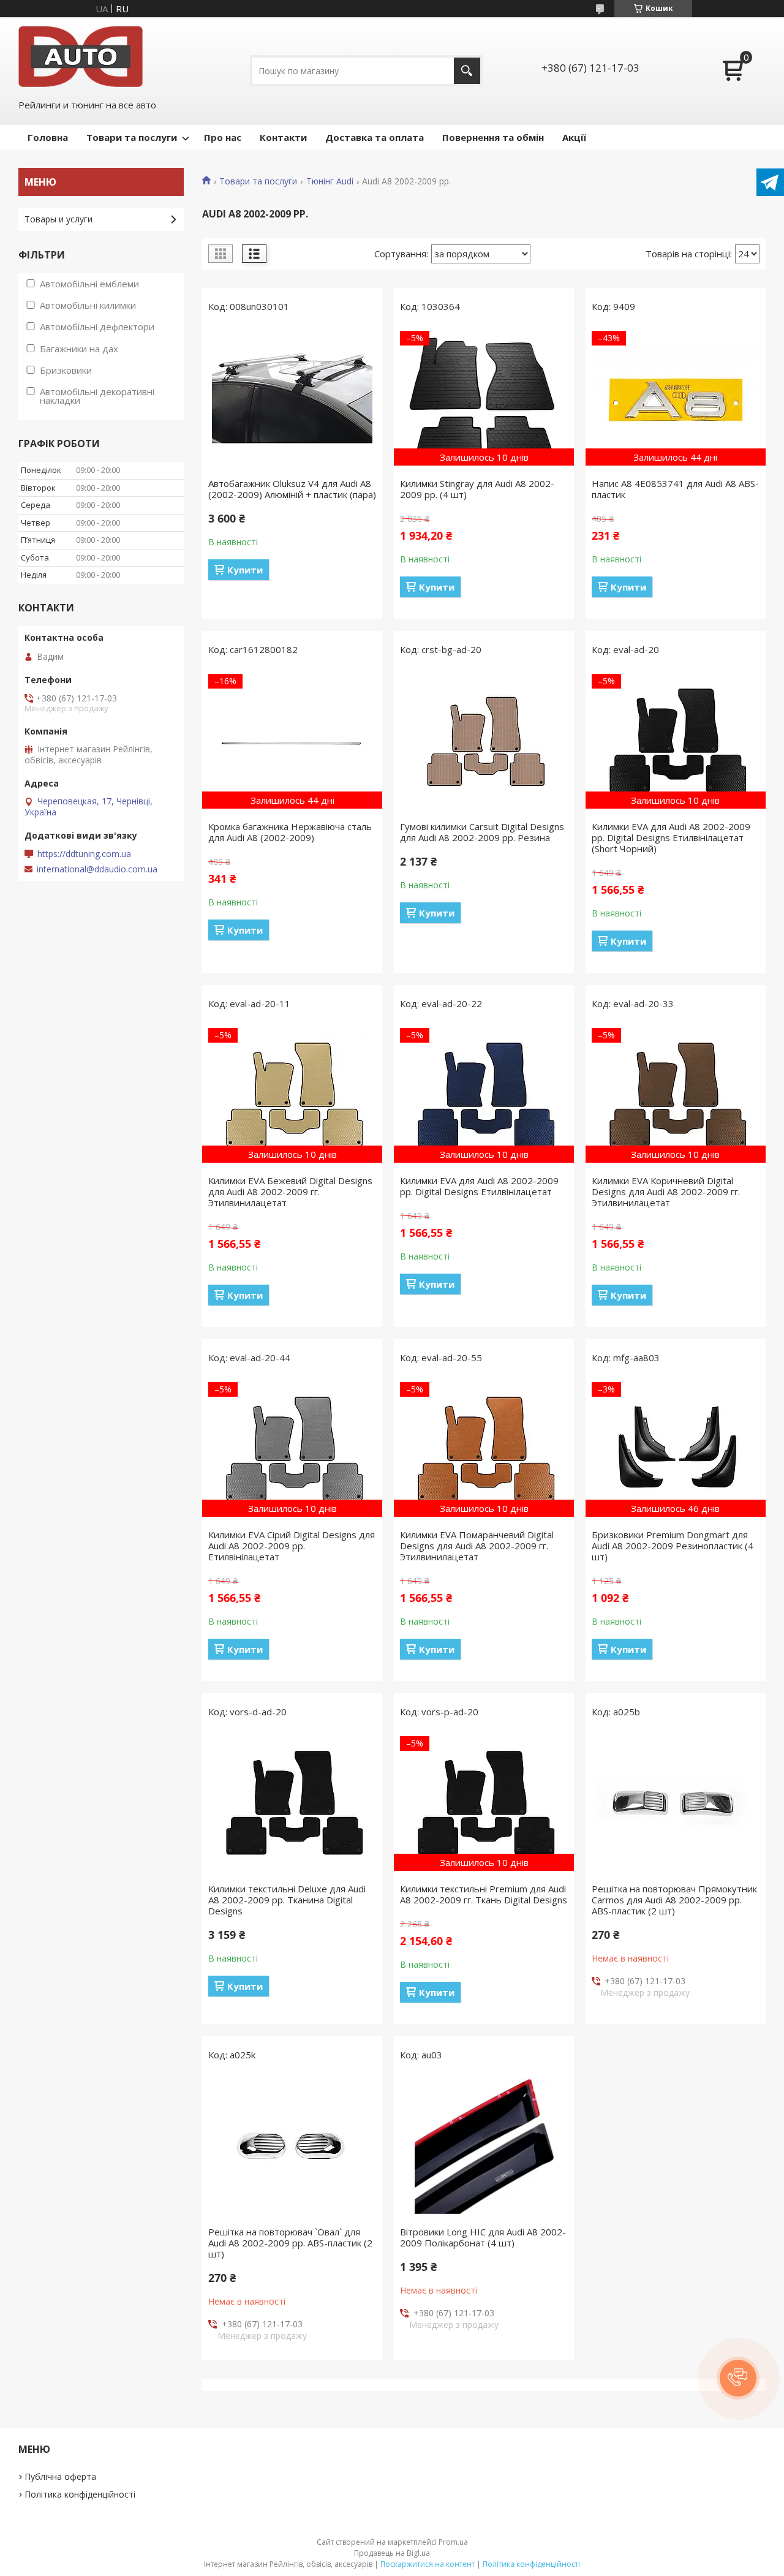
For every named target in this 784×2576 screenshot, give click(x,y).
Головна (48, 137)
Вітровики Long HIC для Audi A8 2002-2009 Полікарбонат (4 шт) (483, 2237)
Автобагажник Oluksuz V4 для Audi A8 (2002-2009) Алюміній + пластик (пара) (292, 489)
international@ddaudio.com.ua (97, 869)
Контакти (283, 137)
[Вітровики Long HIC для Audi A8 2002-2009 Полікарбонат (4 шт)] (484, 2147)
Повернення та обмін (493, 137)
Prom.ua (453, 2542)
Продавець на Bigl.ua (392, 2553)
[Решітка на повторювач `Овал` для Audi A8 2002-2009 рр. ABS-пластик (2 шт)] (292, 2147)
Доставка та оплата (375, 137)
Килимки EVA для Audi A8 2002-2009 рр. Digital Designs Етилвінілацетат (479, 1186)
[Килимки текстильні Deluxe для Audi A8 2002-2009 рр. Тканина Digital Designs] (292, 1804)
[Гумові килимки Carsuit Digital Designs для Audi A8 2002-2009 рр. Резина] (484, 741)
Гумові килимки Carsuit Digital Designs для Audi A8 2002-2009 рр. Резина (482, 832)
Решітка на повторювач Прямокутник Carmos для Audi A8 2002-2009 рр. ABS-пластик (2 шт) (674, 1900)
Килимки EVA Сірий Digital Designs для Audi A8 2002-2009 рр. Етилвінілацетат (292, 1546)
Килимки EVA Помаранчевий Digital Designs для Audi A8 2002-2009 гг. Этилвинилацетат (477, 1546)
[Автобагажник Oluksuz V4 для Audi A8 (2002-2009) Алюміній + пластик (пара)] (292, 398)
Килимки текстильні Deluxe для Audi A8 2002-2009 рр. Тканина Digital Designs (287, 1900)
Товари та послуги (132, 137)
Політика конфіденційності (80, 2494)
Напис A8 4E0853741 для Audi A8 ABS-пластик (675, 489)
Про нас (223, 137)
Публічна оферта (60, 2476)
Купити (245, 570)
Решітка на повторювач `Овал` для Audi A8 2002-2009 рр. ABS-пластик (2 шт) (290, 2243)
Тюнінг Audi (330, 181)
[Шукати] (467, 71)
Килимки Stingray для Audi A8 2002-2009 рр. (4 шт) (477, 489)
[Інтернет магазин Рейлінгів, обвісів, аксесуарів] (81, 57)
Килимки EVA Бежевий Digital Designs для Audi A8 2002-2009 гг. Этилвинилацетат (290, 1192)
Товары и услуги (58, 219)
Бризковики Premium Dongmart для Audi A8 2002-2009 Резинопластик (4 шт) (673, 1546)
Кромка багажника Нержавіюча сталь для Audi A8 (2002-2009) (290, 832)
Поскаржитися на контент (428, 2564)
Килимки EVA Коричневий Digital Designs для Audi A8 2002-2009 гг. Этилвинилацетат (666, 1192)
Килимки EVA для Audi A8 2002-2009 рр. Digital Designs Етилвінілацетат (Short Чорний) (671, 837)
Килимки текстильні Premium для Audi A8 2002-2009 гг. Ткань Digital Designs (484, 1894)
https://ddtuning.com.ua (84, 854)
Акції (574, 137)
